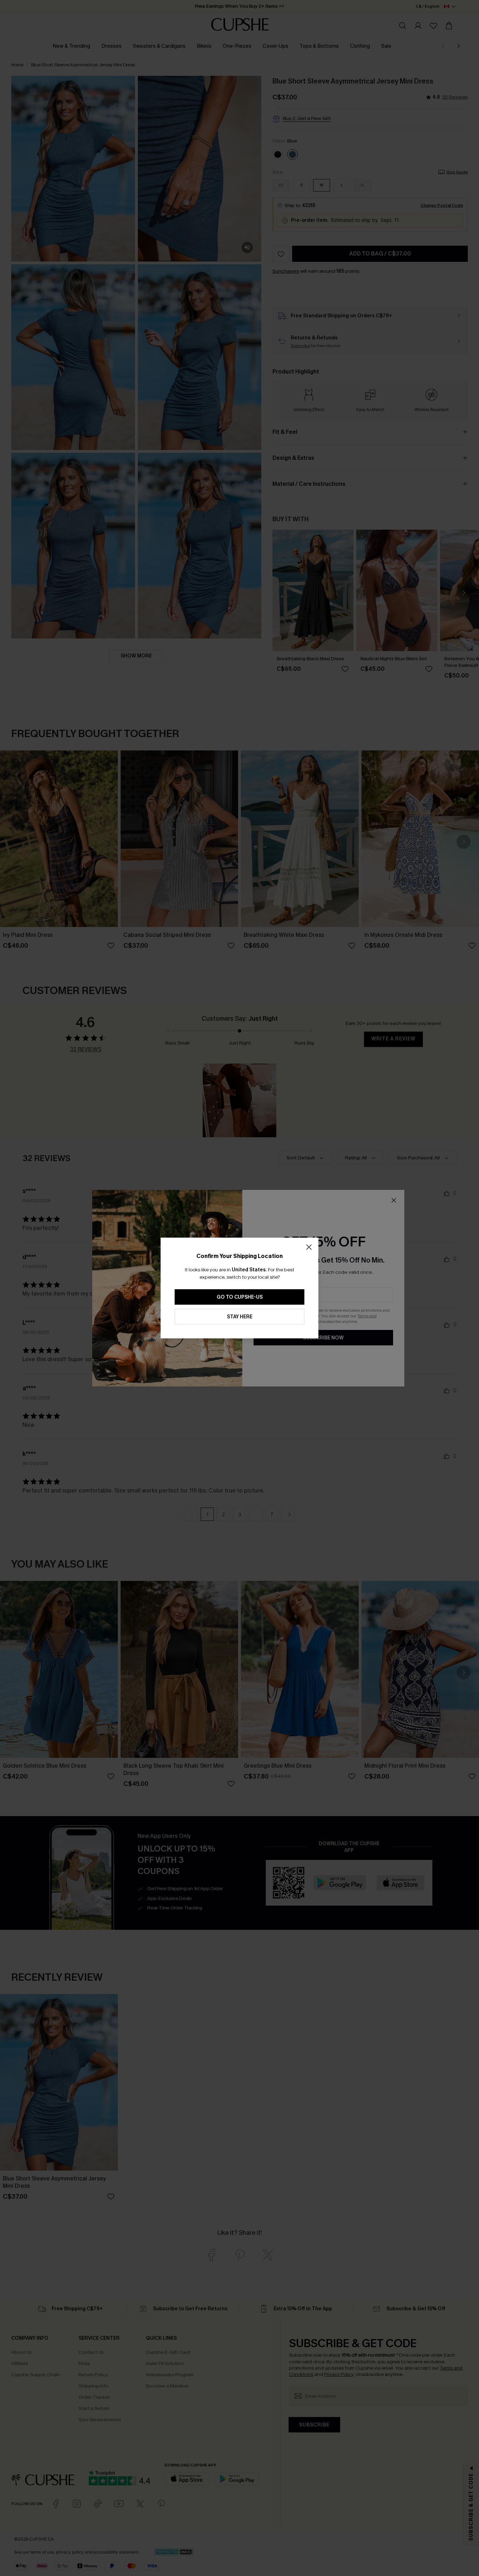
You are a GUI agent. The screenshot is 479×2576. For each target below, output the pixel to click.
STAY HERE (240, 1317)
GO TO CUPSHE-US (240, 1297)
